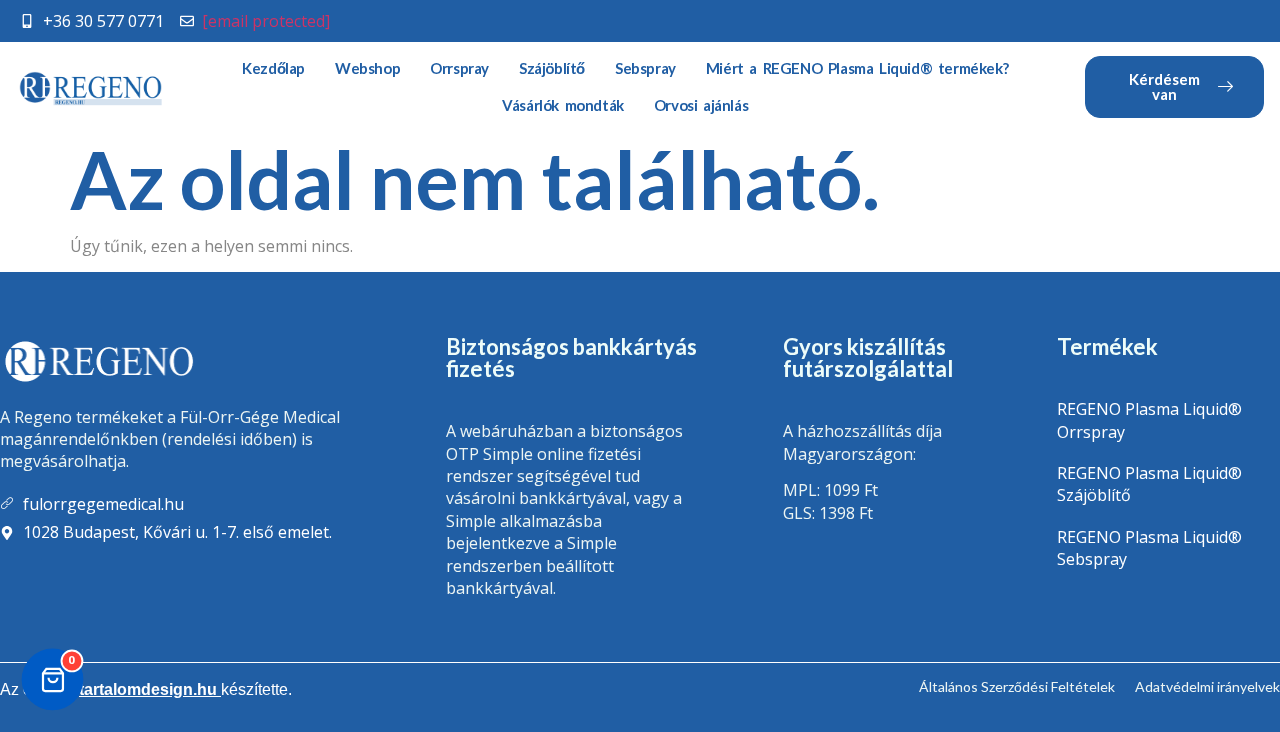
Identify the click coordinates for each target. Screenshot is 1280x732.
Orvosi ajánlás (701, 105)
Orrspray (459, 68)
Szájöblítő (552, 68)
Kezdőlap (273, 68)
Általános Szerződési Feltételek (1017, 686)
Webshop (367, 68)
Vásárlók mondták (563, 105)
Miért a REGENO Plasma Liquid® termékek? (857, 68)
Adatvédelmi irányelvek (1207, 686)
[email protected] (266, 21)
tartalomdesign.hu (150, 689)
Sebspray (645, 68)
